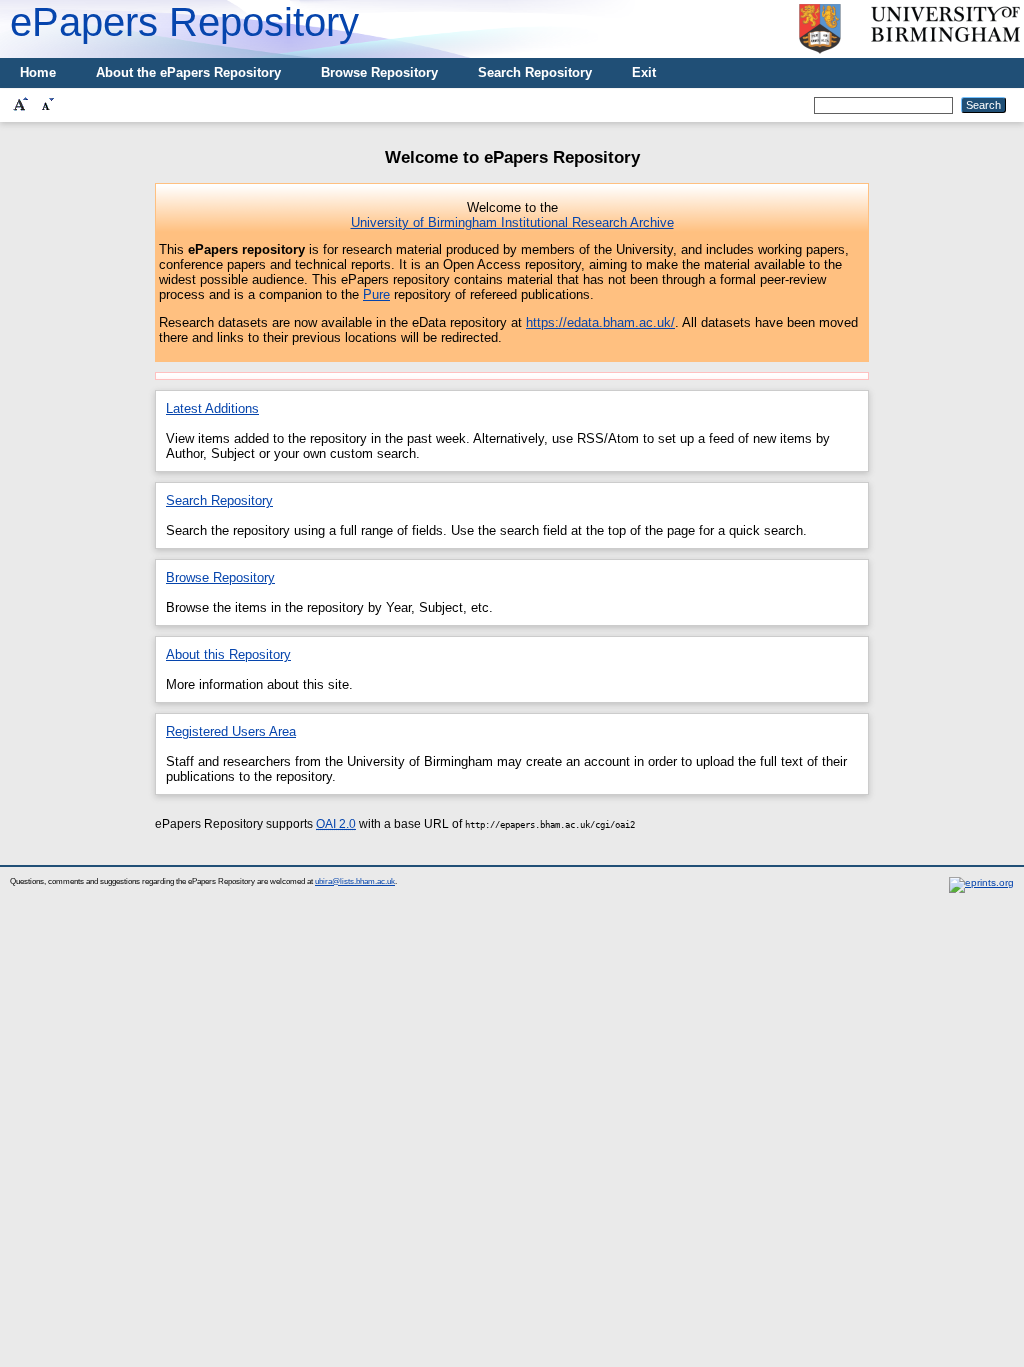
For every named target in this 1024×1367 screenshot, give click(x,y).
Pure (376, 294)
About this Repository (228, 654)
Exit (644, 72)
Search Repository (535, 72)
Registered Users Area (231, 731)
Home (38, 72)
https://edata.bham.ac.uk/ (600, 322)
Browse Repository (379, 72)
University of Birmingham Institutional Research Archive (512, 222)
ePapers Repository (184, 22)
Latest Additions (212, 408)
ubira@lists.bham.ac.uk (355, 881)
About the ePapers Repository (188, 72)
